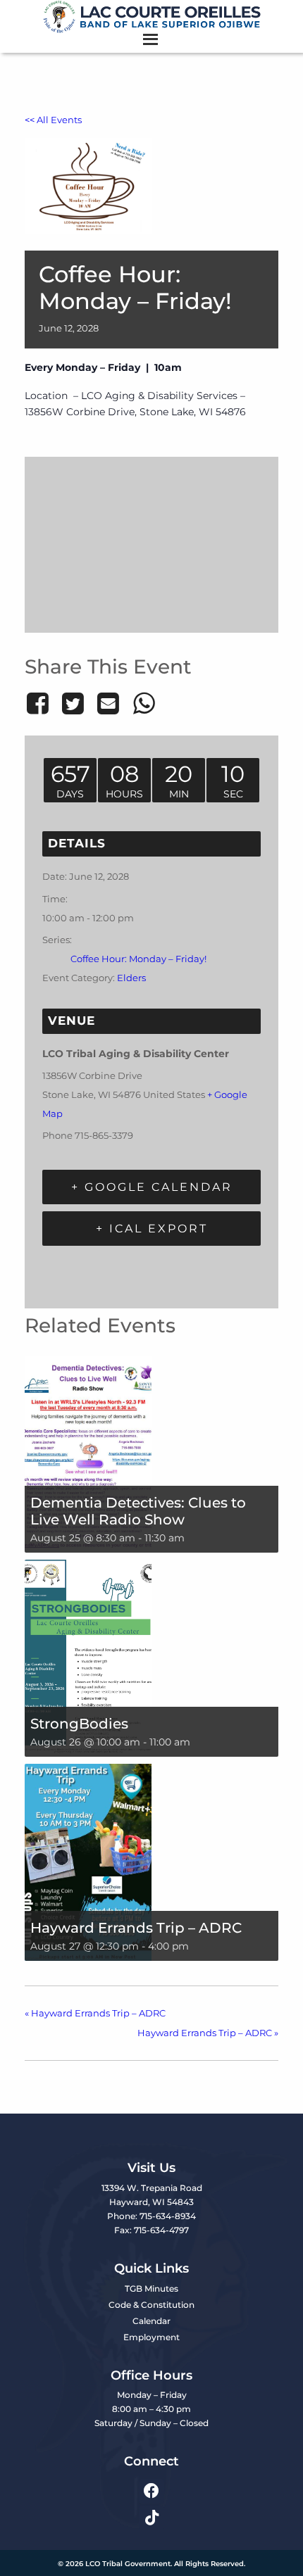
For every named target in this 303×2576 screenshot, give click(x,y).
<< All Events (53, 120)
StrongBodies (79, 1724)
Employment (151, 2337)
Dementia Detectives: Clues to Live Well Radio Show (138, 1511)
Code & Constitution (151, 2305)
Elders (131, 978)
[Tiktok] (151, 2518)
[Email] (109, 703)
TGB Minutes (151, 2288)
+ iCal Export (152, 1229)
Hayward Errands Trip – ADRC (136, 1928)
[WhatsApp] (144, 703)
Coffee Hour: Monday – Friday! (138, 959)
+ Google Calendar (152, 1187)
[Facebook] (40, 703)
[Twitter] (73, 703)
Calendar (151, 2321)
